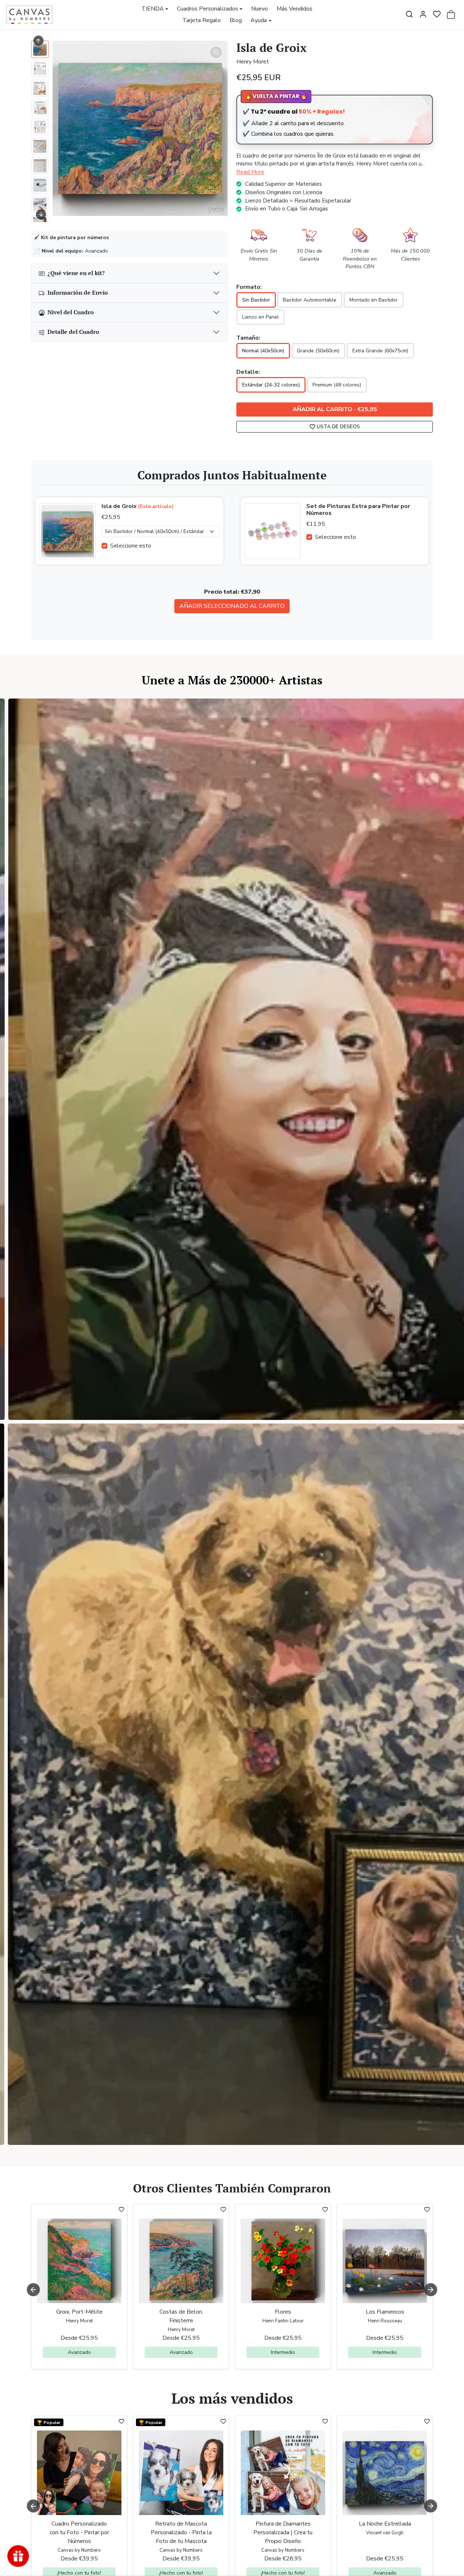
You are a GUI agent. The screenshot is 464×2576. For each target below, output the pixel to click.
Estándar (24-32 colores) (271, 385)
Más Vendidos (295, 9)
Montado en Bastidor (374, 300)
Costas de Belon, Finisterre (181, 2316)
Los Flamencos (385, 2312)
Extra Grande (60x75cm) (380, 351)
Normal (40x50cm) (263, 351)
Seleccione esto (131, 546)
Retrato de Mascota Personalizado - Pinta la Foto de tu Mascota (181, 2532)
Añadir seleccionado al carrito (232, 606)
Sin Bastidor (256, 300)
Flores (283, 2312)
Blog (236, 20)
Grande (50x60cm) (318, 351)
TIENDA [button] (153, 9)
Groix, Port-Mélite (79, 2312)
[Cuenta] (423, 14)
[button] (409, 14)
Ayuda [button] (259, 20)
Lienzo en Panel (260, 317)
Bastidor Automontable (310, 300)
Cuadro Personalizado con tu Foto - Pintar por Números (79, 2532)
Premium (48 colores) (337, 385)
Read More (250, 172)
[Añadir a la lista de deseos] (121, 2210)
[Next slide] (41, 214)
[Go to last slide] (38, 41)
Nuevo (260, 9)
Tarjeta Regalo (202, 20)
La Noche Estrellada (385, 2524)
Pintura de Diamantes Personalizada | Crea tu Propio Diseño (283, 2532)
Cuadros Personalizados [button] (208, 9)
